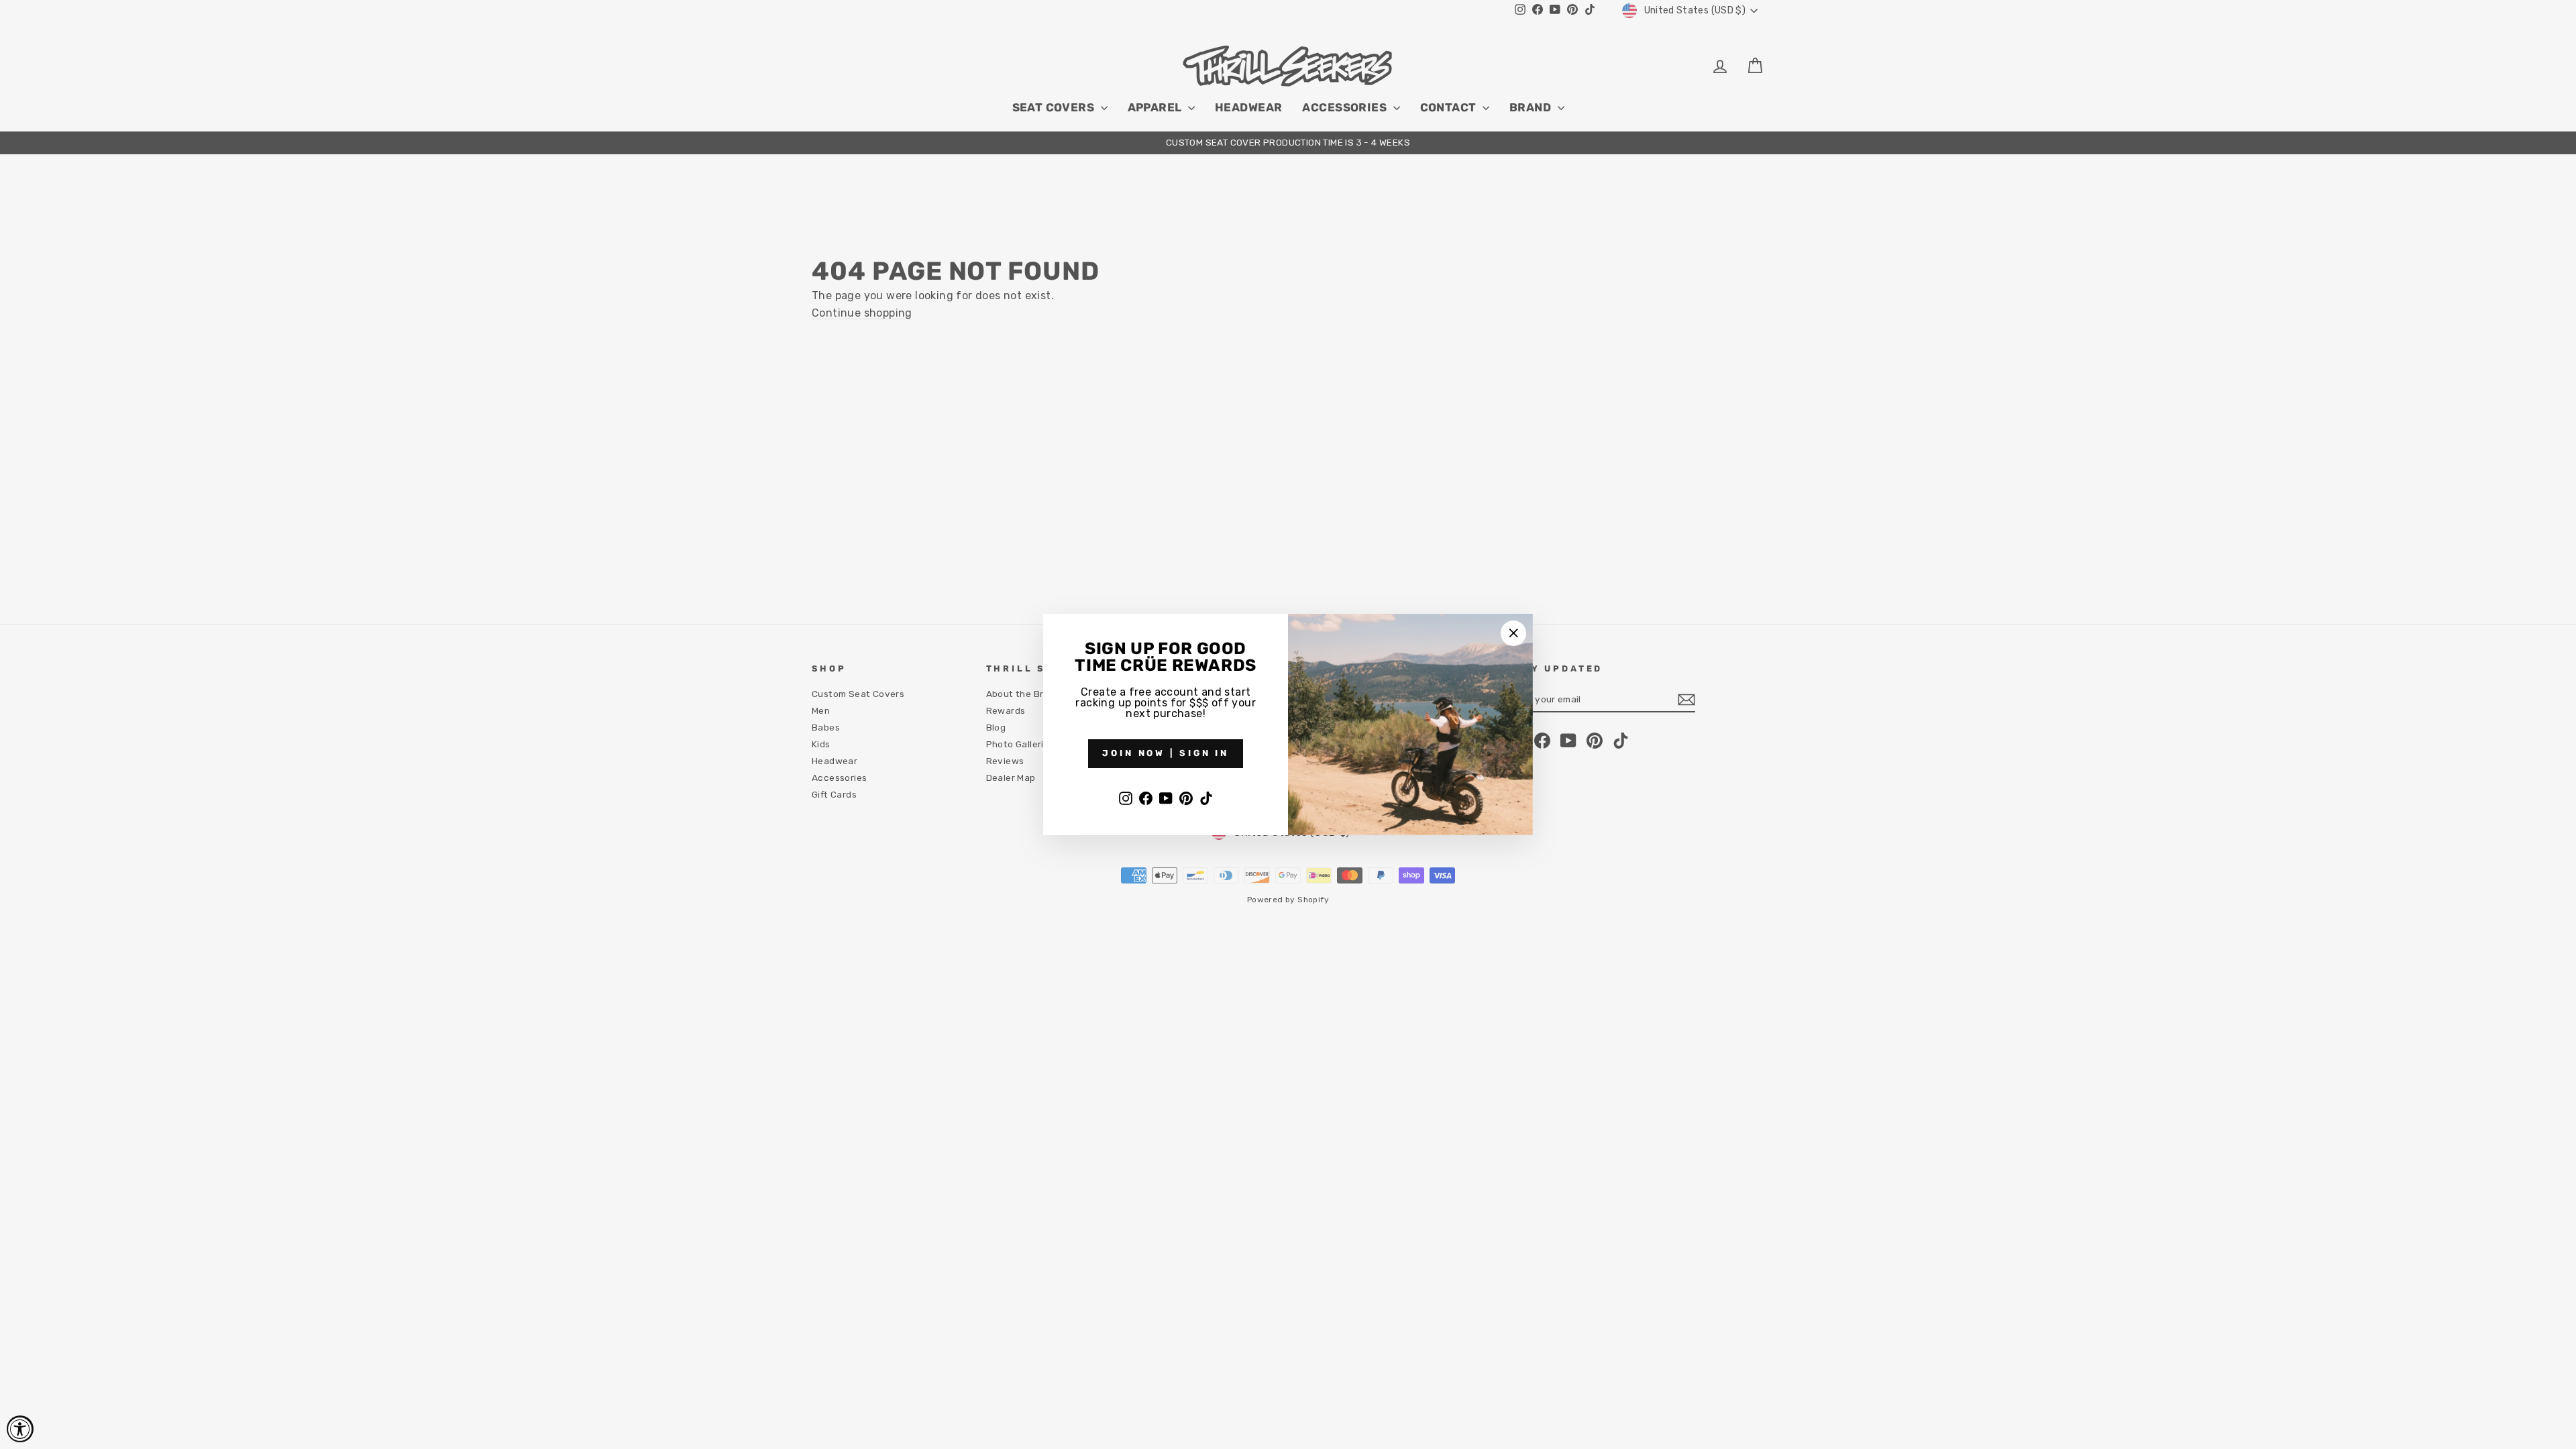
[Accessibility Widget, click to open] (20, 1429)
